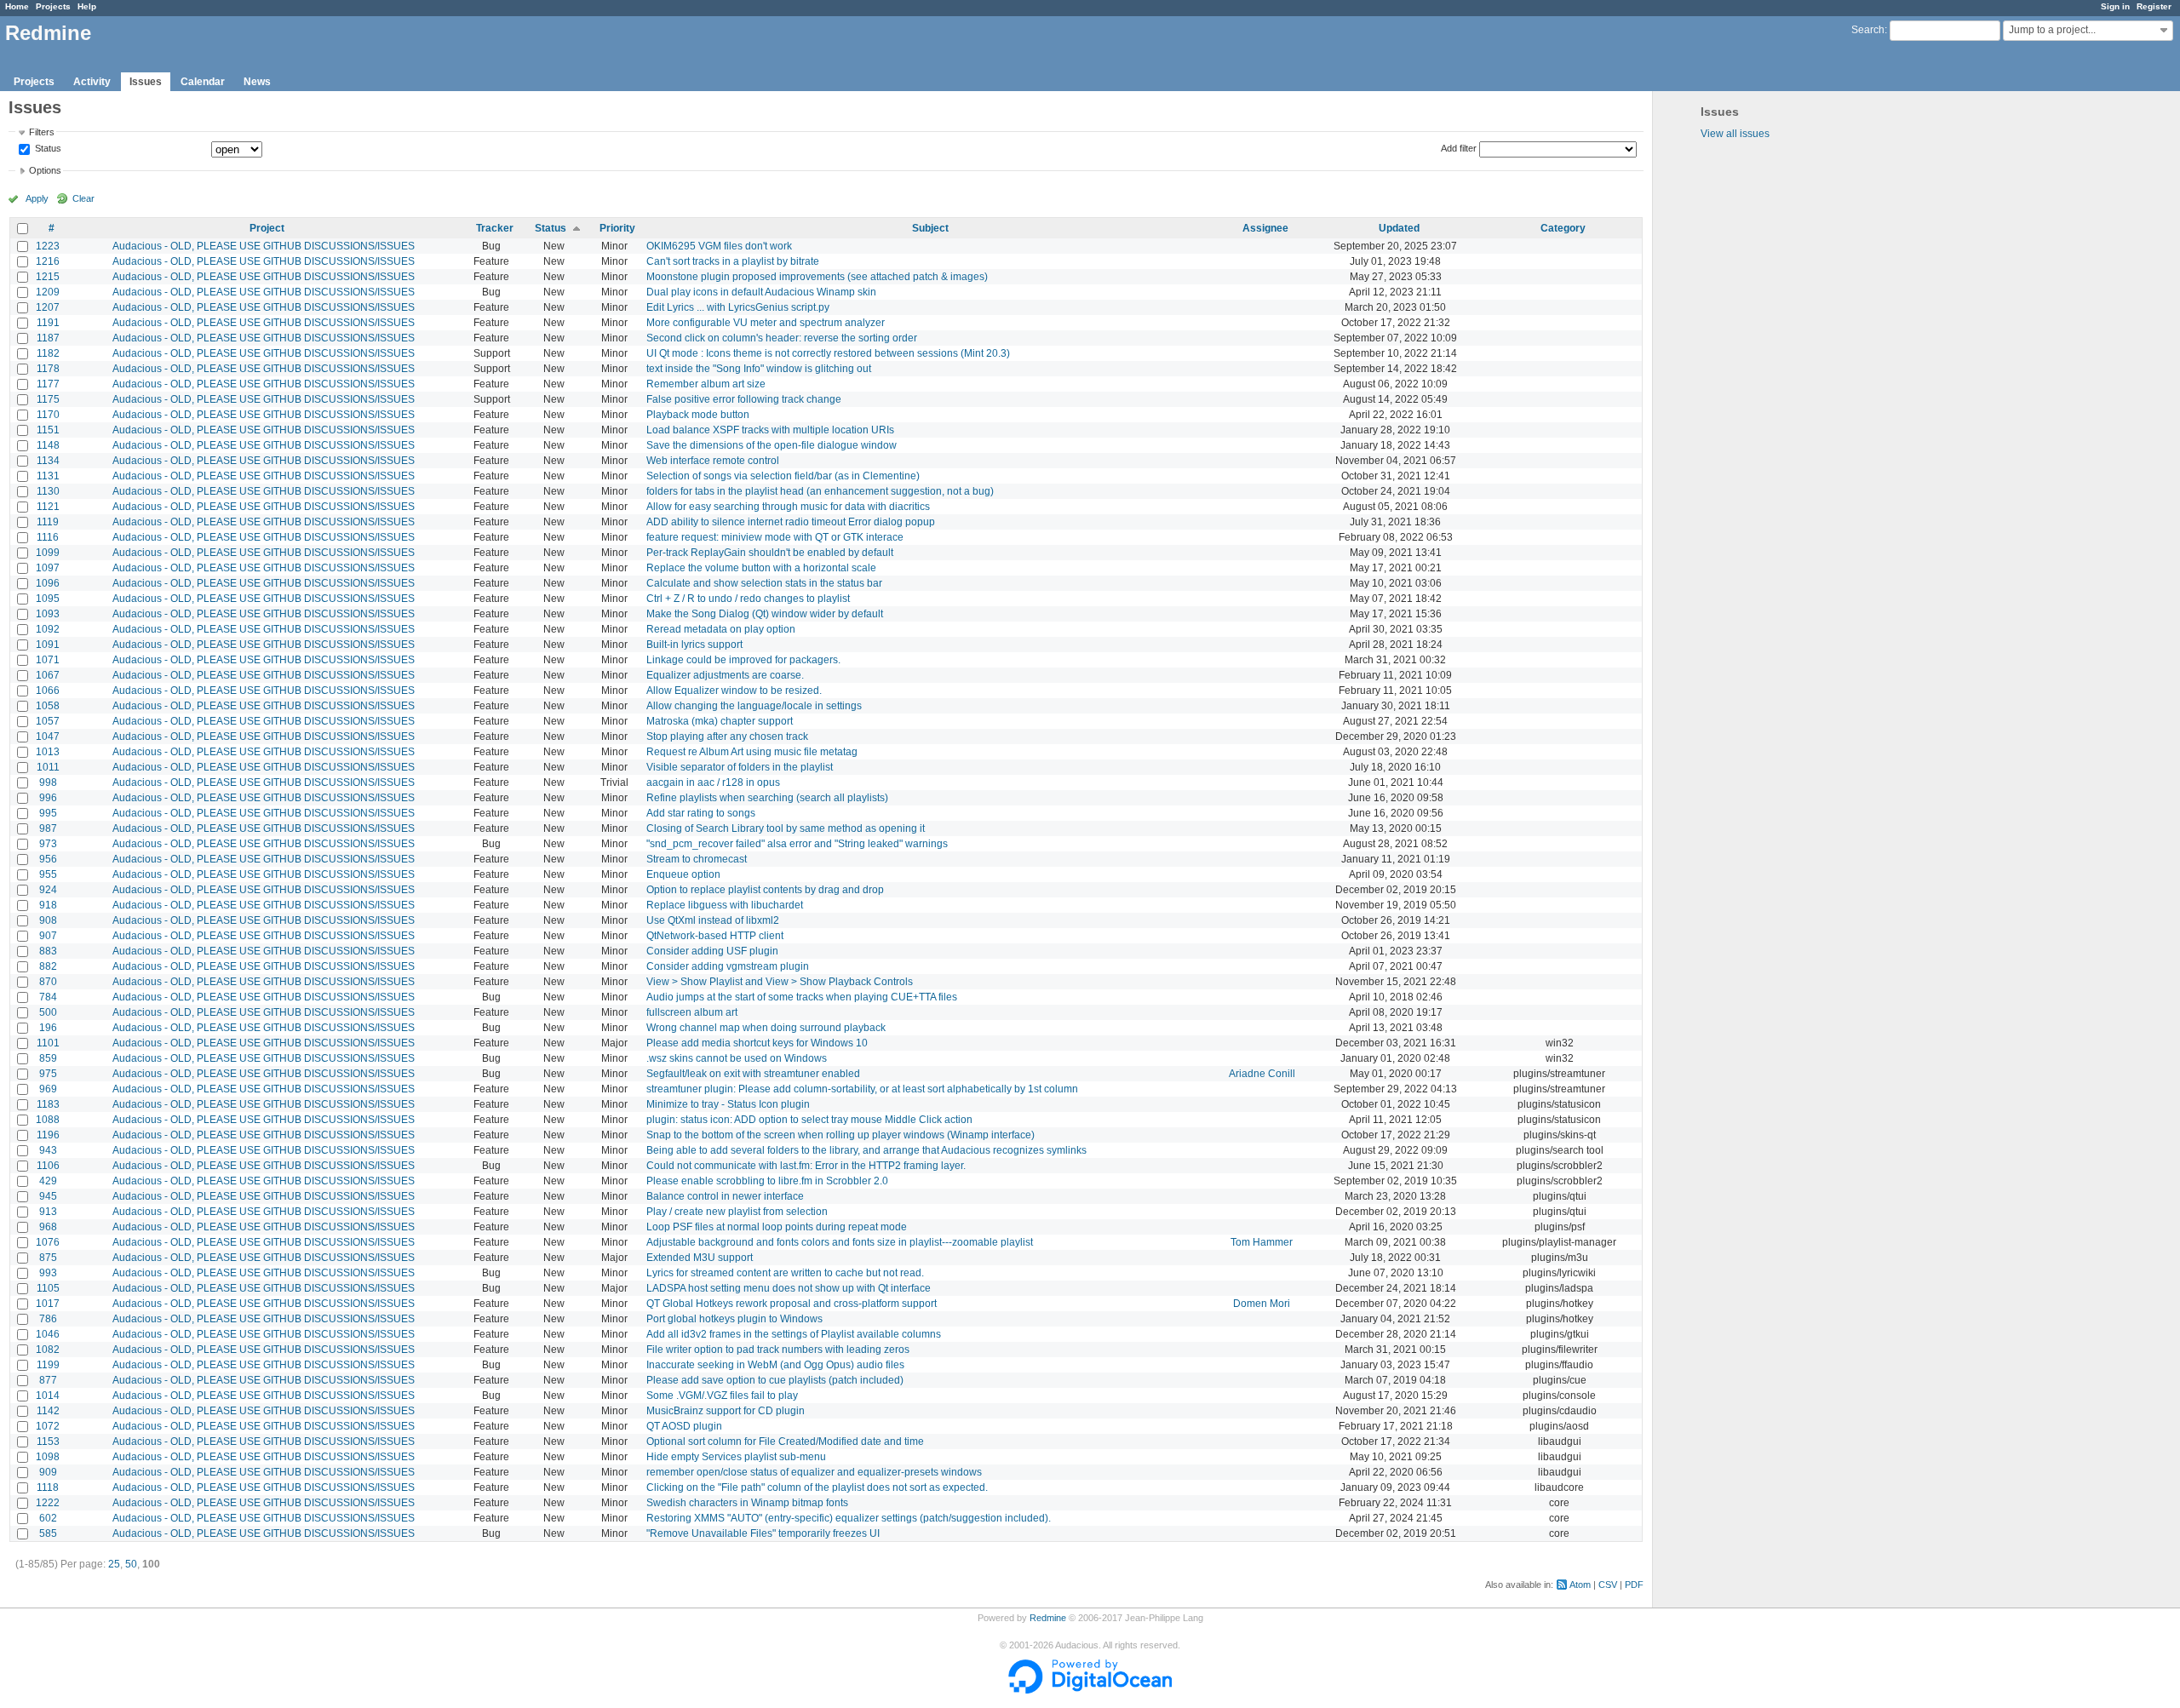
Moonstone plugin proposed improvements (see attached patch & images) (817, 277)
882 (48, 966)
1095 (48, 599)
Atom (1580, 1585)
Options (45, 170)
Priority (617, 228)
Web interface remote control (713, 461)
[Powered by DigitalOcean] (1090, 1690)
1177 (48, 384)
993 (48, 1273)
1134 (48, 461)
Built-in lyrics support (694, 645)
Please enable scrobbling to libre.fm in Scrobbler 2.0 (767, 1181)
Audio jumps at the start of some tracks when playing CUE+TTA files (802, 997)
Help (87, 6)
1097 (48, 568)
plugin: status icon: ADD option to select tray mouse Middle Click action (809, 1120)
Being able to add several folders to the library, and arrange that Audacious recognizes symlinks (866, 1150)
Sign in (2115, 6)
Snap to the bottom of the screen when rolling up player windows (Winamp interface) (840, 1135)
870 (48, 982)
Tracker (495, 228)
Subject (930, 228)
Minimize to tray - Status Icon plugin (728, 1104)
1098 (48, 1457)
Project (267, 228)
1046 (48, 1334)
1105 (48, 1288)
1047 (48, 737)
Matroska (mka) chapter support (720, 721)
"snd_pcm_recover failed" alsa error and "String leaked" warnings (797, 844)
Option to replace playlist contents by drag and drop (765, 890)
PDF (1634, 1585)
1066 (48, 691)
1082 (48, 1350)
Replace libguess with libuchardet (725, 905)
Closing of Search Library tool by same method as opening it (786, 828)
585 (48, 1533)
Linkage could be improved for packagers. (743, 660)
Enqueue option (683, 874)
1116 (48, 537)
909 (48, 1472)
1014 (48, 1396)
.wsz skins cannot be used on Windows (737, 1058)
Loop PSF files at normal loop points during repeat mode (777, 1227)
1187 (48, 338)
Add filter (1459, 148)
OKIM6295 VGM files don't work (719, 246)
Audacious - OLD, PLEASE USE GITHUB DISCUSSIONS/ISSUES (264, 246)
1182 (48, 353)
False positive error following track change (744, 399)
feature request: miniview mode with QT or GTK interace (775, 537)
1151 (48, 430)
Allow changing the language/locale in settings (754, 706)
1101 (48, 1043)
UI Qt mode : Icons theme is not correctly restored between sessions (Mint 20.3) (828, 353)
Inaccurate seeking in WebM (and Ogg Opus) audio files (775, 1365)
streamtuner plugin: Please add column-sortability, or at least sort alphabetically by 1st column (862, 1089)
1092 (48, 629)
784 (48, 997)
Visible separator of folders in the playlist (740, 767)
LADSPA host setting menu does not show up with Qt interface (789, 1288)
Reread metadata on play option (721, 629)
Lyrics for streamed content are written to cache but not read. (785, 1273)
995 (48, 813)
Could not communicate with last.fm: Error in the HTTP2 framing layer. (806, 1166)
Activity (92, 82)
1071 (48, 660)
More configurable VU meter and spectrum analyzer (766, 323)
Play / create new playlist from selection (737, 1212)
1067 (48, 675)
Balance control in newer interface (725, 1196)
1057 (48, 721)
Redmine (1048, 1618)
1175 (48, 399)
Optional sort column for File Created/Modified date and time (785, 1441)
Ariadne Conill (1262, 1074)
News (257, 82)
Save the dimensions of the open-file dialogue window (772, 445)
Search (1868, 30)
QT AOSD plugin (684, 1426)
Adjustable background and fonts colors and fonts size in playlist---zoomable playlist (840, 1242)
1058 (48, 706)
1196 (48, 1135)
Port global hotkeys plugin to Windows (734, 1319)
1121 (48, 507)
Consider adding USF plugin (712, 951)
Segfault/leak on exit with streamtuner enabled (753, 1074)
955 (48, 874)
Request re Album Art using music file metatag (752, 752)
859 (48, 1058)
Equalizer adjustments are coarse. (725, 675)
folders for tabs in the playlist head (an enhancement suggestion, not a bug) (820, 491)
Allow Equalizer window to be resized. (734, 691)
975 (48, 1074)
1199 (48, 1365)
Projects (53, 6)
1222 (48, 1503)
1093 (48, 614)
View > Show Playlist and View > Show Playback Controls (780, 982)
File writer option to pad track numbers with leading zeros (778, 1350)
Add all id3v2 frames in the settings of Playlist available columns (794, 1334)
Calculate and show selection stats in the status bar (764, 583)
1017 (48, 1304)
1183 (48, 1104)
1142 (48, 1411)
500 (48, 1012)
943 (48, 1150)
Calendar (203, 82)
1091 (48, 645)
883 (48, 951)
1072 (48, 1426)
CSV (1608, 1585)
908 (48, 920)
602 (48, 1518)
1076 (48, 1242)
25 (114, 1564)
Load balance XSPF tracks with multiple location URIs (770, 430)
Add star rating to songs (701, 813)
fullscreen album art (692, 1012)
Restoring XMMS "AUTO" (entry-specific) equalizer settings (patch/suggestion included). (849, 1518)
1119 (48, 522)
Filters (42, 132)
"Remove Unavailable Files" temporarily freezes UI (763, 1533)
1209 (48, 292)
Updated (1399, 228)
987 (48, 828)
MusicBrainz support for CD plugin (726, 1411)
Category (1563, 228)
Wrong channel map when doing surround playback (766, 1028)
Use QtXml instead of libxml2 (713, 920)
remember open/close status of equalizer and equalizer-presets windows (814, 1472)
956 (48, 859)
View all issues (1735, 134)
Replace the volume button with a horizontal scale (761, 568)
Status (47, 149)
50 (131, 1564)
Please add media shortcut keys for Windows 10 (757, 1043)
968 (48, 1227)
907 (48, 936)
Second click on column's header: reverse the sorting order (782, 338)
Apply (37, 198)
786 (48, 1319)
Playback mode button (698, 415)
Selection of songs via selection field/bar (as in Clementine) (783, 476)
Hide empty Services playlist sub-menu (736, 1457)
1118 (48, 1487)
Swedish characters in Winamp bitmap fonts (747, 1503)
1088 (48, 1120)
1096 (48, 583)
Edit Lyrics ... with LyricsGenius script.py (738, 307)
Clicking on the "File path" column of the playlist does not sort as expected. (817, 1487)
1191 (48, 323)
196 (48, 1028)
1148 (48, 445)
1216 (48, 261)
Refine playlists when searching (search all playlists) (767, 798)
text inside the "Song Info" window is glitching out (759, 369)
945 (48, 1196)
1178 (48, 369)
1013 (48, 752)
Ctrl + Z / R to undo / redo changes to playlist (748, 599)
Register (2154, 6)
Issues (146, 82)
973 (48, 844)
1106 (48, 1166)
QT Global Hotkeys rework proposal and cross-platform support (792, 1304)
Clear (83, 198)
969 (48, 1089)
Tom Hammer (1262, 1242)
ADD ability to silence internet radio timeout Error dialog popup (791, 522)
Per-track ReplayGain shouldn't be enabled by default (770, 553)
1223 (48, 246)
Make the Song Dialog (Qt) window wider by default (765, 614)
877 (48, 1380)
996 (48, 798)
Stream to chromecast (697, 859)
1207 (48, 307)
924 (48, 890)
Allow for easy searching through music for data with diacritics (788, 507)
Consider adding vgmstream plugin (728, 966)
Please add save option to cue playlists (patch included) (775, 1380)
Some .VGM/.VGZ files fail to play (722, 1396)
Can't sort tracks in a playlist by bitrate (733, 261)
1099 (48, 553)
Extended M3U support (700, 1258)
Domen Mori (1262, 1304)
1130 (48, 491)
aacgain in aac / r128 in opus (713, 782)
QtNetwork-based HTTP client (715, 936)
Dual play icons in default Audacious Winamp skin (761, 292)
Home (17, 6)
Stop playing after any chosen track (727, 737)
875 (48, 1258)
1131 (48, 476)
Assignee (1265, 228)
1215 (48, 277)
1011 (48, 767)
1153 (48, 1441)
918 (48, 905)
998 (48, 782)
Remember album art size (706, 384)
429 (48, 1181)
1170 (48, 415)
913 (48, 1212)
